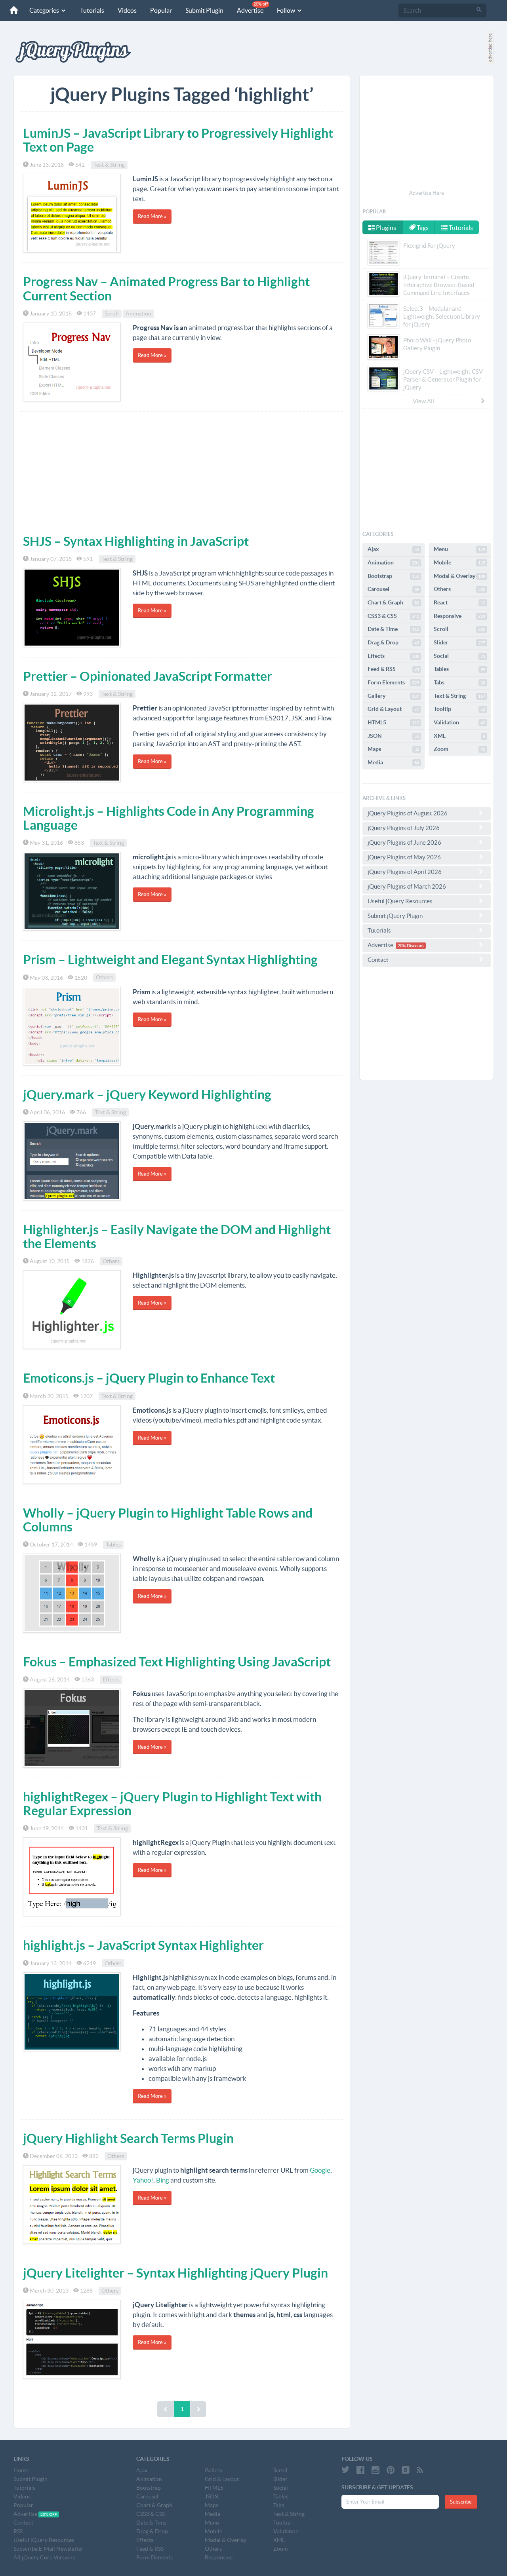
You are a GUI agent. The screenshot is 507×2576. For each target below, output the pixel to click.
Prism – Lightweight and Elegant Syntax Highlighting (170, 959)
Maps (393, 749)
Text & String (109, 165)
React (459, 602)
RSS (18, 2531)
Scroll (112, 313)
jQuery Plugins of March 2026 (407, 886)
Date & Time (393, 629)
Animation (138, 313)
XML (459, 736)
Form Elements (393, 682)
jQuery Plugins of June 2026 (404, 843)
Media (393, 762)
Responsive (459, 616)
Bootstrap (393, 576)
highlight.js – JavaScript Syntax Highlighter (143, 1945)
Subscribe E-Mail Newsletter (49, 2549)
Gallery (393, 696)
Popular (161, 10)
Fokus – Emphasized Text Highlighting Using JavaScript (177, 1662)
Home (21, 2470)
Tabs (459, 682)
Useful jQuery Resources (400, 901)
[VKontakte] (406, 2470)
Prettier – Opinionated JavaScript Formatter (148, 676)
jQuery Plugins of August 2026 (408, 813)
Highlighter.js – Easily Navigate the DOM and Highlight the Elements (177, 1236)
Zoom (459, 749)
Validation (459, 722)
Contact (378, 960)
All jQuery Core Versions (44, 2557)
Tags (422, 228)
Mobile (459, 562)
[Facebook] (360, 2470)
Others (104, 978)
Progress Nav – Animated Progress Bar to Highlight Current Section (166, 288)
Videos (127, 10)
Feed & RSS (393, 669)
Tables (113, 1544)
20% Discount (411, 946)
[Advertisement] (182, 471)
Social (459, 656)
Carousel (393, 589)
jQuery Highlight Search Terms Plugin (128, 2138)
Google (320, 2170)
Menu (459, 549)
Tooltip (459, 709)
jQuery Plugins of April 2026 (405, 872)
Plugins (385, 228)
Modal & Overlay (459, 576)
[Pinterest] (391, 2470)
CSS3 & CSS (393, 616)
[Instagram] (375, 2470)
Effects (111, 1679)
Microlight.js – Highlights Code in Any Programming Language (169, 818)
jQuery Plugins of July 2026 (404, 828)
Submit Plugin (204, 10)
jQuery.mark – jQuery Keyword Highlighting (147, 1094)
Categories (45, 10)
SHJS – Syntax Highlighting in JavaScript (136, 541)
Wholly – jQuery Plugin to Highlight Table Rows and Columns (168, 1520)
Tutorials (92, 10)
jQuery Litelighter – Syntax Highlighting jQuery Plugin (175, 2273)
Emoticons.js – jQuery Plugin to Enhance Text (149, 1378)
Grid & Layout (393, 709)
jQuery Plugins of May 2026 (404, 857)
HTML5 (393, 722)
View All (423, 401)
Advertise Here (427, 193)
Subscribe (461, 2502)
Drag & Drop (393, 642)
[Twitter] (345, 2470)
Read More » (152, 216)
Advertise (253, 8)
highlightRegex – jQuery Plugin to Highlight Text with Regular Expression (172, 1804)
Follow (287, 10)
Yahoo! (143, 2180)
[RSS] (420, 2470)
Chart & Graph (393, 602)
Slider (459, 642)
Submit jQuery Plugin (395, 916)
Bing (163, 2180)
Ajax (393, 549)
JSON (393, 736)
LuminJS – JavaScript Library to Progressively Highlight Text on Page (178, 140)
